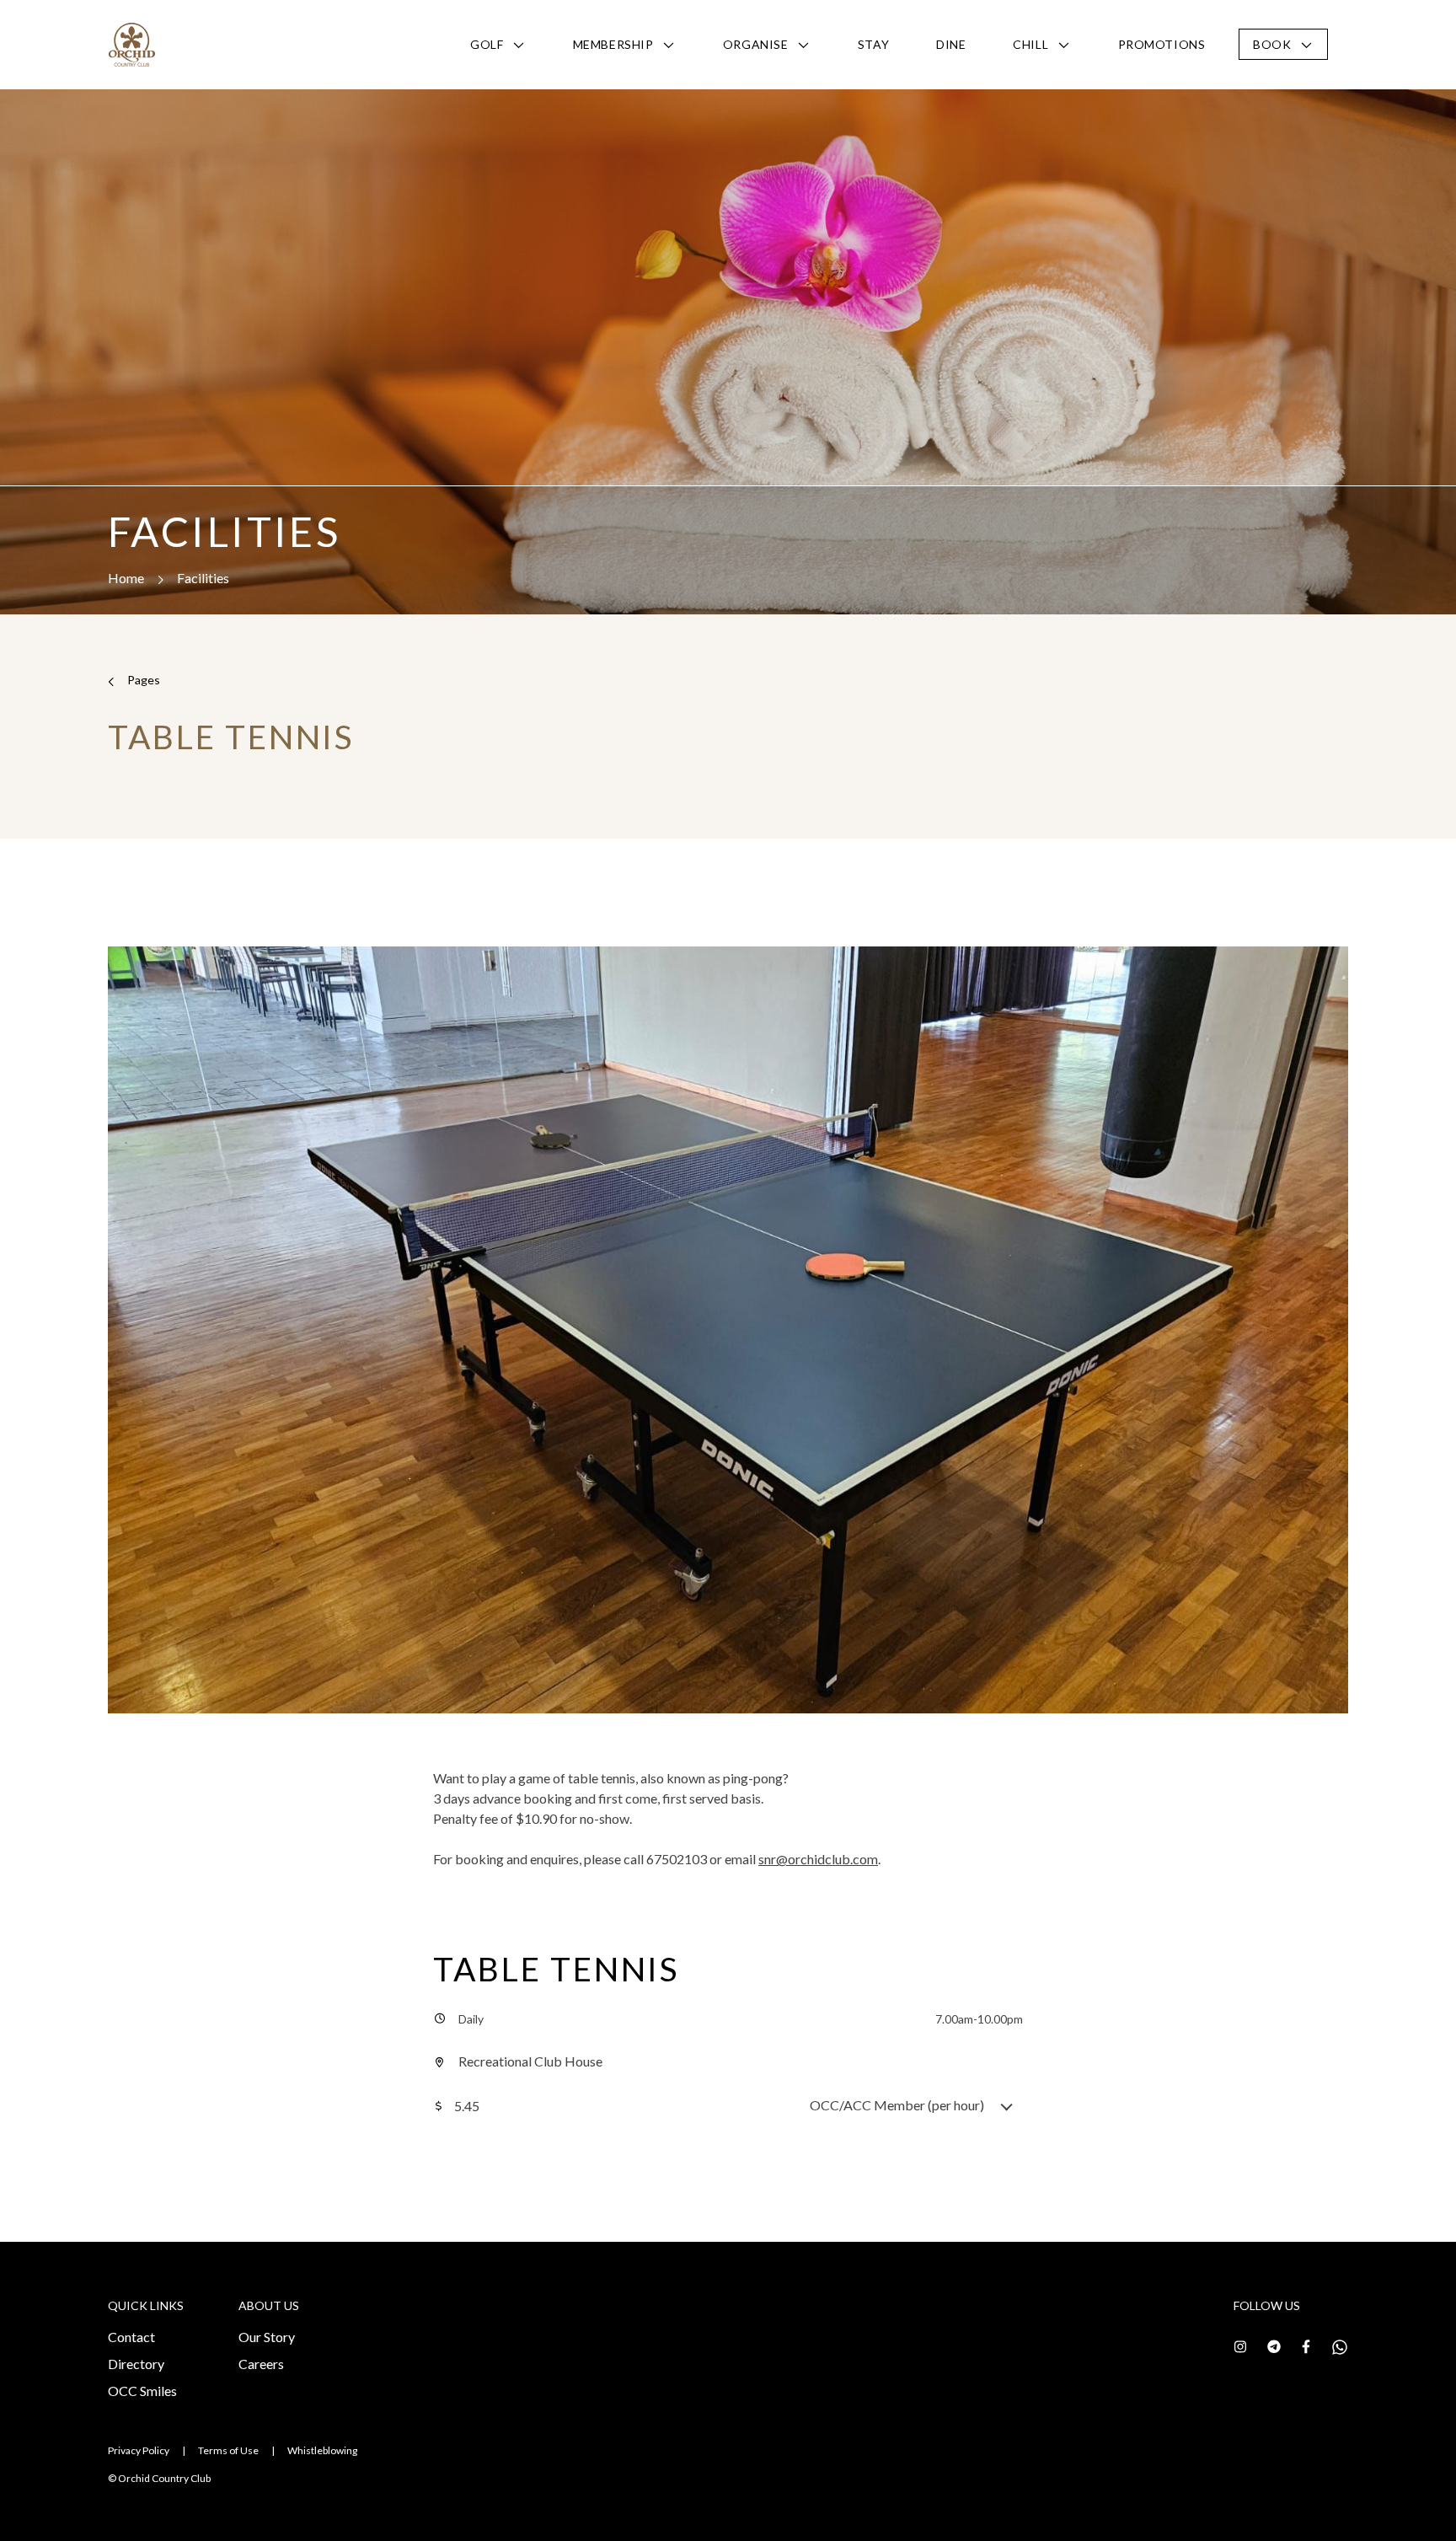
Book (1272, 44)
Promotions (1162, 44)
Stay (873, 44)
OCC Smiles (142, 2391)
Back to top (1368, 2498)
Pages (144, 680)
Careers (261, 2364)
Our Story (267, 2337)
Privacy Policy (139, 2450)
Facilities (203, 578)
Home (126, 578)
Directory (136, 2364)
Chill (1030, 44)
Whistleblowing (322, 2450)
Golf (487, 44)
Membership (613, 44)
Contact (131, 2337)
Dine (951, 44)
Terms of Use (228, 2450)
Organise (755, 44)
